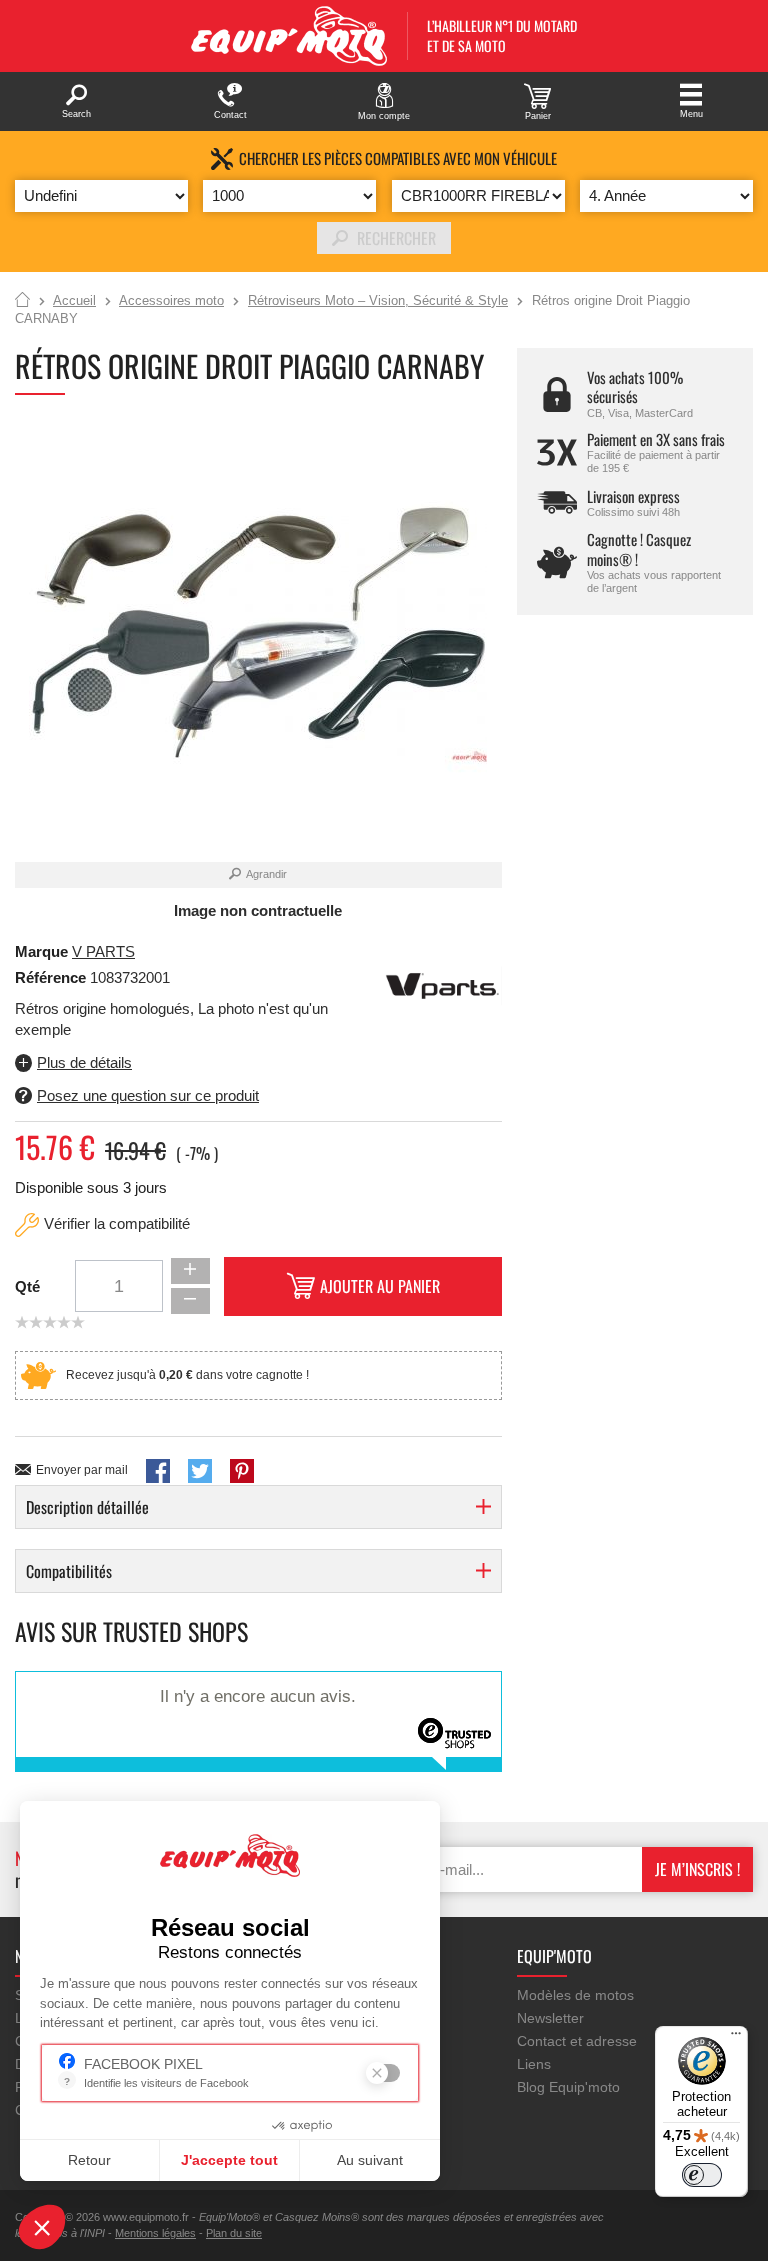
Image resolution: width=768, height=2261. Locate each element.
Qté (27, 1286)
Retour (89, 2160)
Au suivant (370, 2160)
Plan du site (234, 2233)
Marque (41, 951)
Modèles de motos (575, 1995)
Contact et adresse (577, 2041)
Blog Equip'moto (568, 2087)
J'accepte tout (229, 2160)
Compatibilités (69, 1571)
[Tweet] (200, 1471)
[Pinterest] (242, 1471)
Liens (534, 2064)
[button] (42, 2227)
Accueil (22, 301)
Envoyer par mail (82, 1470)
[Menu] (736, 2038)
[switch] (702, 2175)
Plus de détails (84, 1062)
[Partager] (158, 1471)
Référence (52, 977)
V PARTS (103, 951)
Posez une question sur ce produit (148, 1095)
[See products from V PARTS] (442, 984)
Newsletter (550, 2018)
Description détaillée (87, 1507)
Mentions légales (155, 2233)
